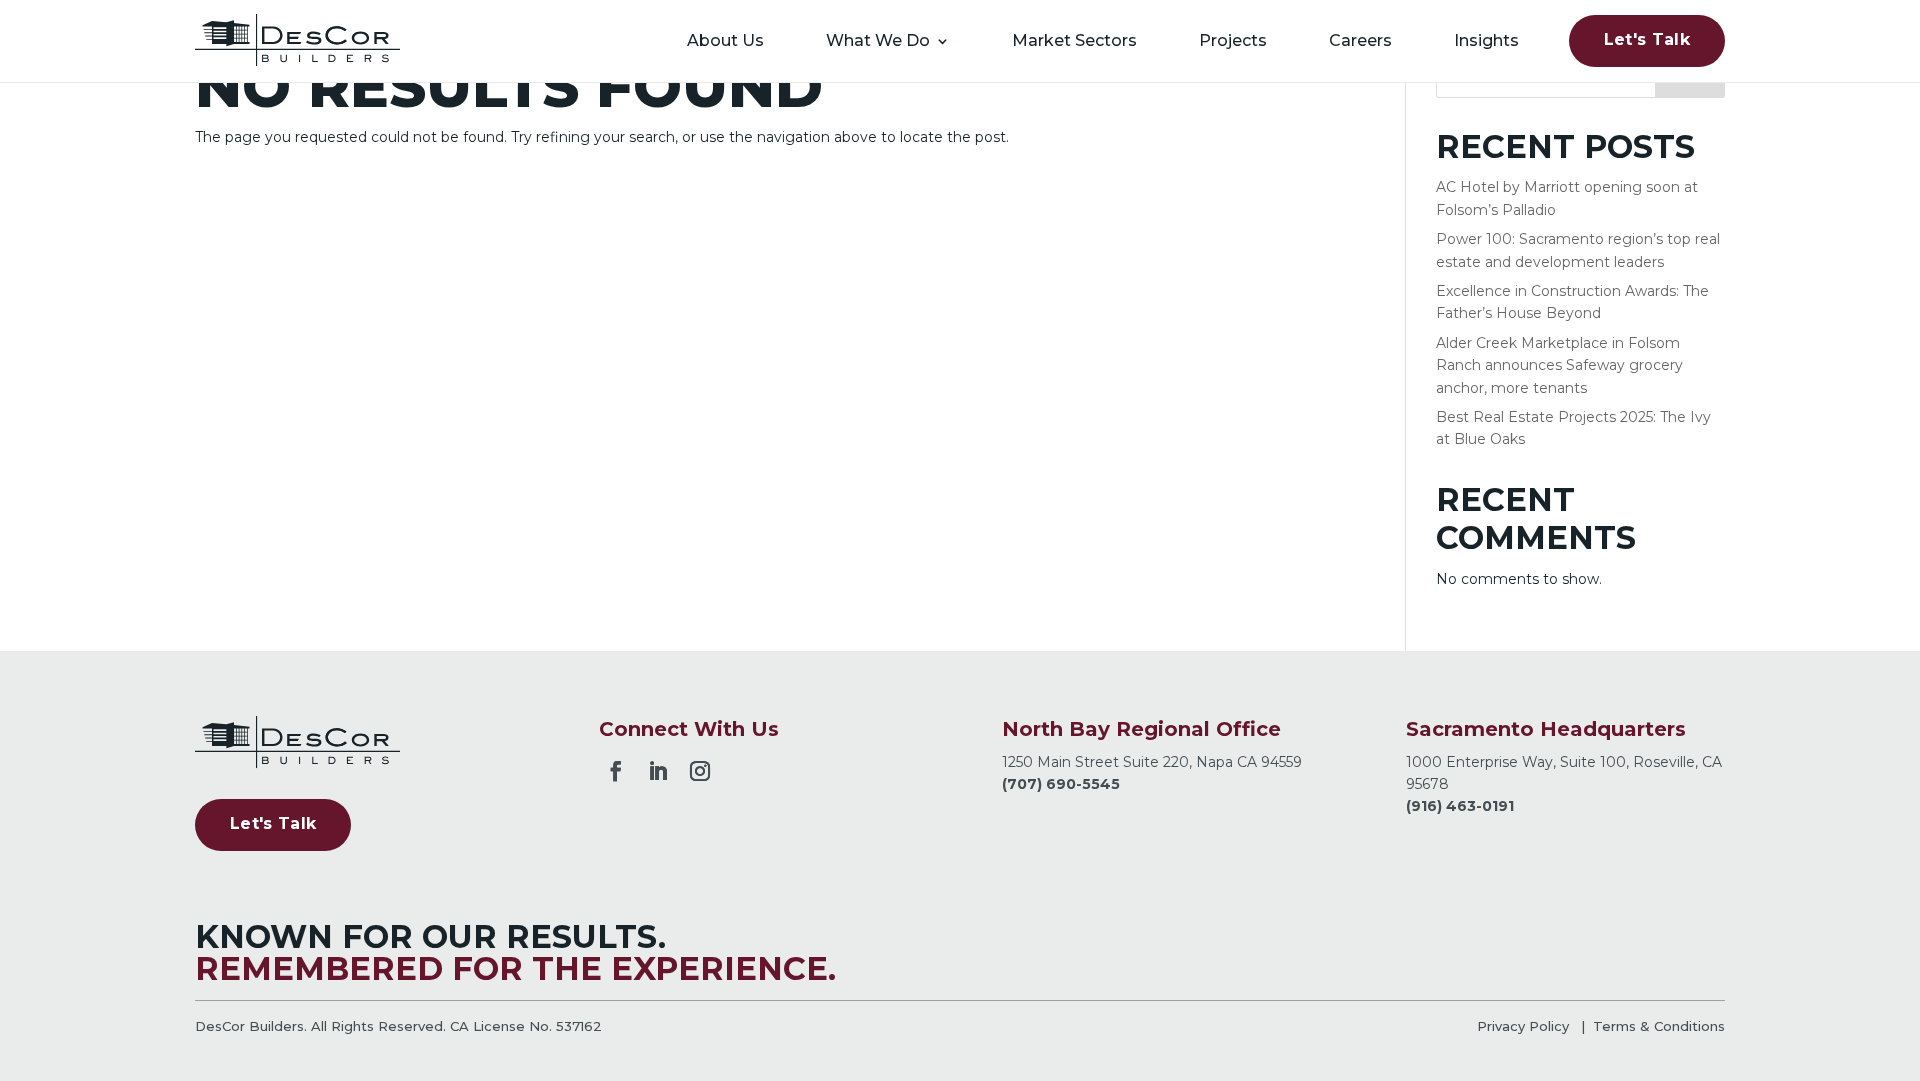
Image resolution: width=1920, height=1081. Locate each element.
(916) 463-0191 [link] (1460, 806)
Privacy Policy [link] (1523, 1026)
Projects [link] (1233, 40)
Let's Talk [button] (1647, 39)
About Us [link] (725, 40)
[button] (616, 768)
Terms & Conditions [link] (1659, 1026)
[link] (298, 40)
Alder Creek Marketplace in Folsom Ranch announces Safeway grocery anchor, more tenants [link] (1559, 365)
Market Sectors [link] (1074, 40)
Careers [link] (1360, 40)
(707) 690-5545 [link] (1061, 784)
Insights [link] (1486, 40)
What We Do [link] (878, 40)
